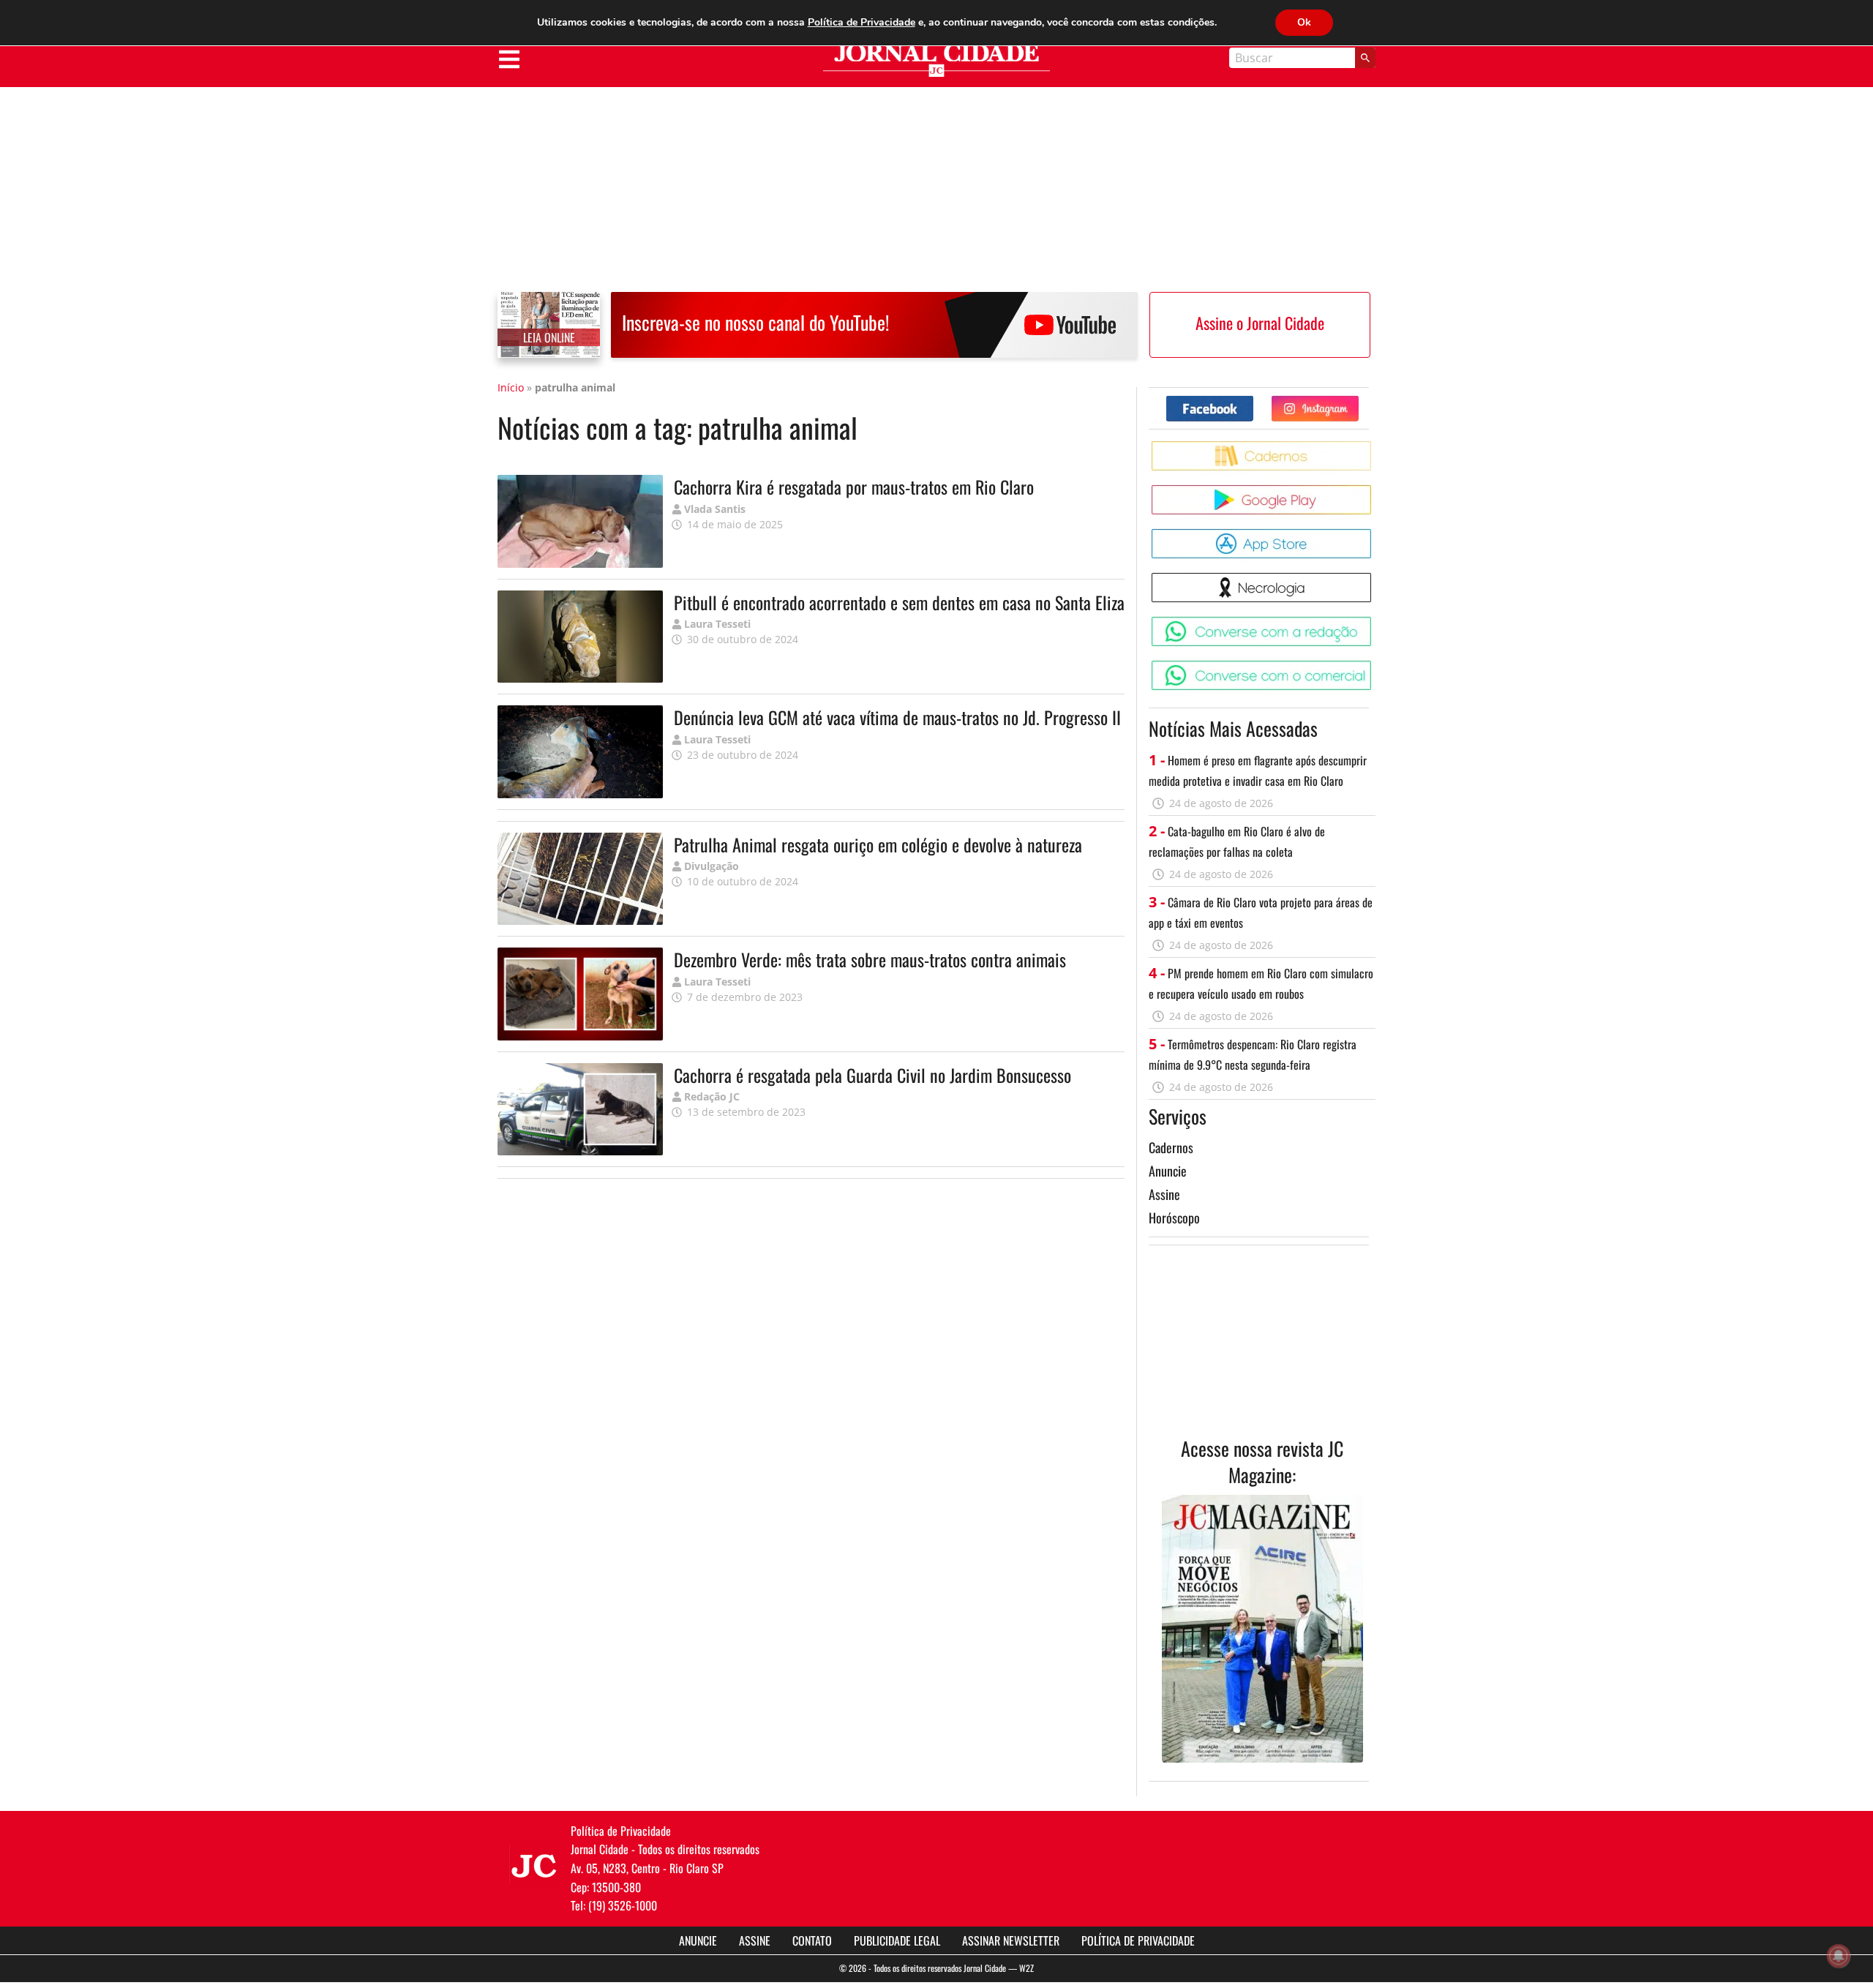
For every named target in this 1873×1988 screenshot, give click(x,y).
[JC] (534, 1864)
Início (511, 387)
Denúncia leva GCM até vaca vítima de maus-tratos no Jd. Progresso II (897, 717)
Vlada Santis (715, 509)
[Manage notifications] (1839, 1956)
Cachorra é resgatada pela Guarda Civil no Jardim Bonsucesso (872, 1075)
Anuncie (1168, 1171)
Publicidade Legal (897, 1940)
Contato (812, 1940)
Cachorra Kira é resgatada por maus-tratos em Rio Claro (854, 487)
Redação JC (712, 1096)
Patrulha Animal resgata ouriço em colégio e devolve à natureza (878, 844)
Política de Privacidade (1138, 1940)
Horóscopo (1174, 1218)
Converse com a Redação (1374, 622)
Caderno (1374, 447)
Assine (1164, 1194)
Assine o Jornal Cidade (1260, 323)
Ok (1304, 22)
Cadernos (1171, 1147)
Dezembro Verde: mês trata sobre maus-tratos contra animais (870, 959)
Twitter (1358, 401)
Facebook (1253, 401)
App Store (1374, 534)
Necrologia (1374, 578)
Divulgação (712, 866)
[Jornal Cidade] (936, 60)
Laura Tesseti (717, 624)
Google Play (1374, 491)
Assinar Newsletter (1011, 1940)
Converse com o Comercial (1374, 666)
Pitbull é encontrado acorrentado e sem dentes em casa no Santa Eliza (899, 602)
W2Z (1026, 1968)
